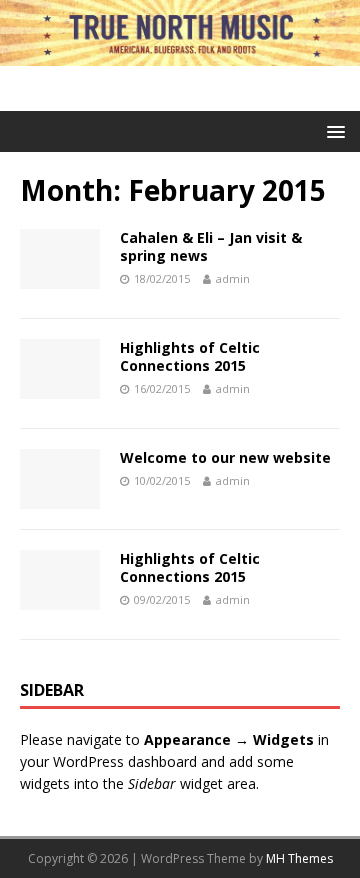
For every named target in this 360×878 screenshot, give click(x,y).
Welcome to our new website (225, 457)
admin (233, 278)
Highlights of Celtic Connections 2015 (190, 356)
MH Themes (299, 858)
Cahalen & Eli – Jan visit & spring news (211, 246)
